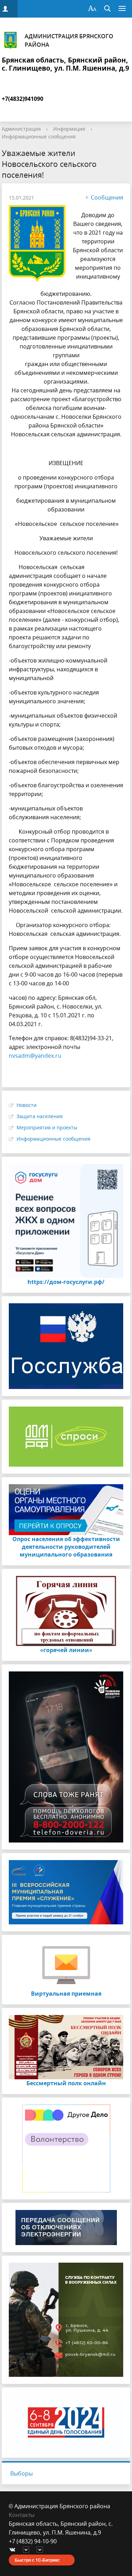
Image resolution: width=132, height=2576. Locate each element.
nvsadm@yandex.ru (35, 1056)
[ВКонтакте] (14, 2550)
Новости (27, 1105)
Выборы (21, 2473)
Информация (69, 129)
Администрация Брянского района (69, 40)
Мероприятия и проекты (47, 1127)
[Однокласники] (42, 2550)
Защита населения (40, 1116)
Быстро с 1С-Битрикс (37, 2560)
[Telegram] (28, 2550)
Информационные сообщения (39, 136)
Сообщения (107, 197)
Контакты (22, 2515)
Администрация (21, 129)
